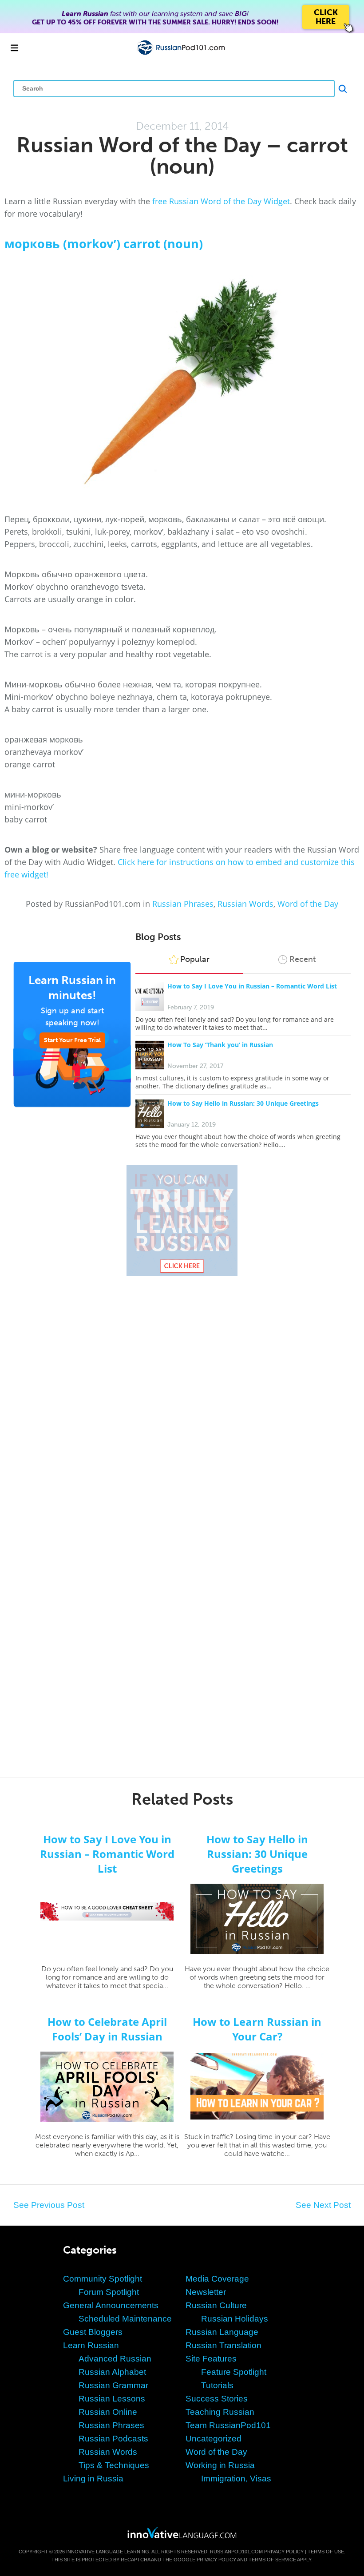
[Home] (182, 54)
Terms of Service (272, 2560)
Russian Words (245, 904)
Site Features (211, 2359)
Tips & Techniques (114, 2465)
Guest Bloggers (93, 2332)
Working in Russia (220, 2465)
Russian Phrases (183, 904)
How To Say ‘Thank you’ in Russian (220, 1045)
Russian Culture (216, 2305)
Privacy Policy (284, 2552)
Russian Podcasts (113, 2439)
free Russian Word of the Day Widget (221, 201)
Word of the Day (308, 904)
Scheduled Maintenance (125, 2319)
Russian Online (108, 2412)
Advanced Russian (115, 2359)
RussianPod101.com (236, 2552)
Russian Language (222, 2332)
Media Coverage (217, 2279)
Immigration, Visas (236, 2479)
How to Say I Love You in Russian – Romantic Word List (252, 986)
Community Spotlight (103, 2279)
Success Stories (217, 2399)
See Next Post (323, 2205)
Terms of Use (326, 2552)
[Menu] (14, 48)
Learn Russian (91, 2345)
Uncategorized (214, 2439)
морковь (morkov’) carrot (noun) (104, 244)
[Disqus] (182, 1409)
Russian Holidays (235, 2319)
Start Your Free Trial (72, 1040)
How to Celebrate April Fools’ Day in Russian (107, 2029)
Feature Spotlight (234, 2372)
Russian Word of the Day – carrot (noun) (182, 156)
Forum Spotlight (109, 2292)
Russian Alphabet (112, 2372)
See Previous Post (49, 2205)
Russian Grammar (113, 2385)
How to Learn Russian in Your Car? (257, 2029)
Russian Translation (224, 2345)
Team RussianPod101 (228, 2425)
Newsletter (206, 2292)
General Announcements (111, 2305)
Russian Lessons (112, 2399)
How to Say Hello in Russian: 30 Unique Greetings (243, 1103)
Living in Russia (93, 2479)
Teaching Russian (220, 2412)
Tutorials (217, 2385)
